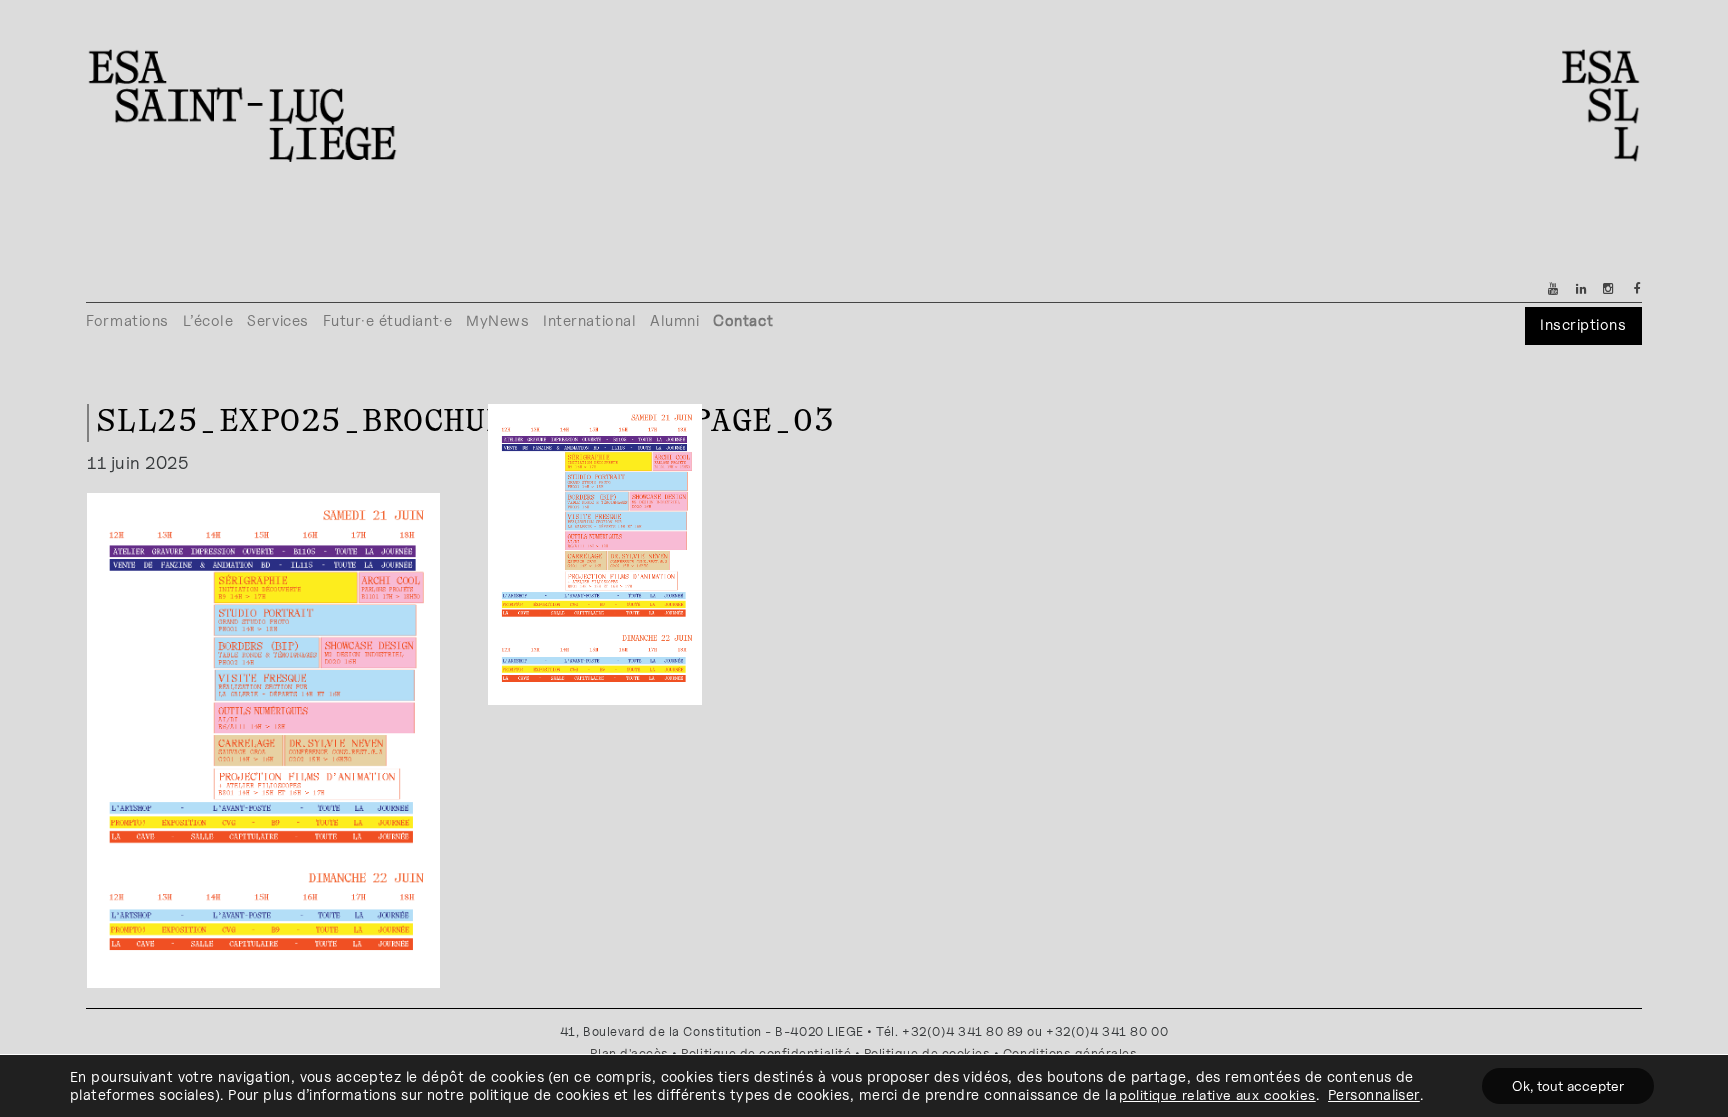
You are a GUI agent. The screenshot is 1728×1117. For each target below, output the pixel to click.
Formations (127, 320)
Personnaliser (1374, 1094)
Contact (743, 320)
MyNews (497, 320)
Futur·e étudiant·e (388, 320)
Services (277, 320)
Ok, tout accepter (1568, 1085)
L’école (208, 320)
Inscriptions (1583, 324)
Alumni (674, 320)
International (589, 320)
